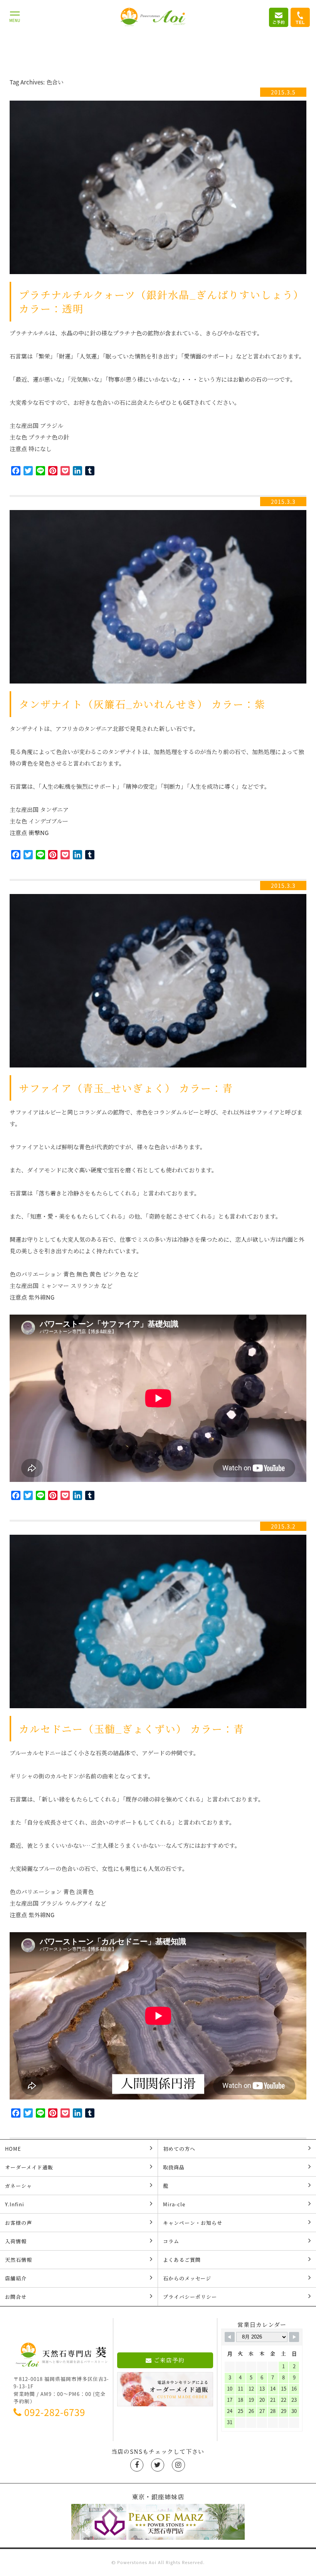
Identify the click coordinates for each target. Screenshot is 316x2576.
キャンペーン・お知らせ (193, 2223)
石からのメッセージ (187, 2278)
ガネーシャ (18, 2186)
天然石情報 (18, 2260)
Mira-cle (174, 2204)
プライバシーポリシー (190, 2297)
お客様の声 (18, 2223)
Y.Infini (15, 2204)
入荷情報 (16, 2241)
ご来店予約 (169, 2360)
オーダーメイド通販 (29, 2167)
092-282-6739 (55, 2412)
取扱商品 (174, 2167)
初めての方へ (179, 2149)
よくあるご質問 (182, 2260)
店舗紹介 (16, 2278)
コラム (171, 2241)
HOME (13, 2149)
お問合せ (16, 2297)
